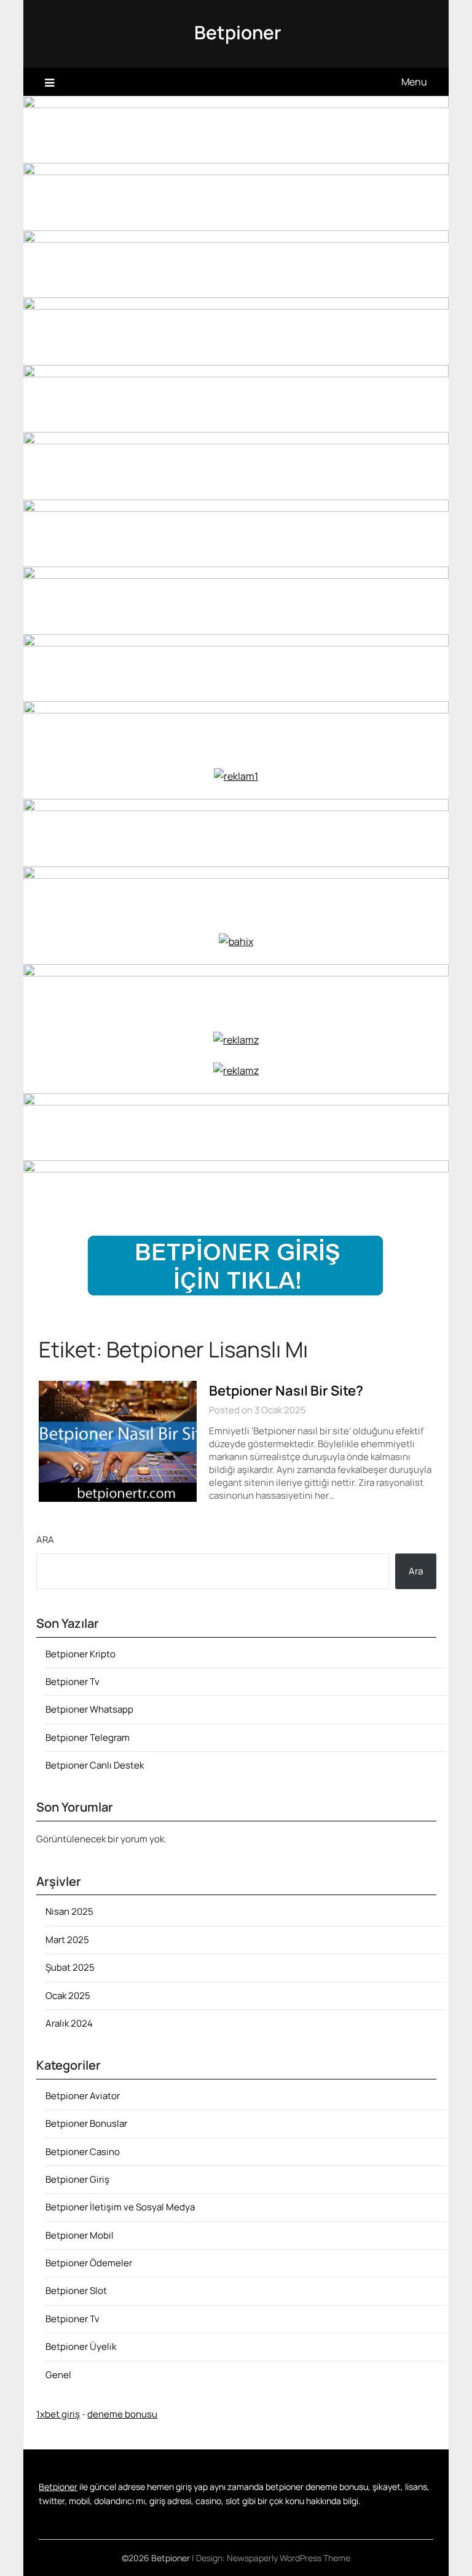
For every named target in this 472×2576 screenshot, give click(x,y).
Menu (414, 82)
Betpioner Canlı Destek (95, 1765)
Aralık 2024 (69, 2023)
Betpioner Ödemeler (89, 2263)
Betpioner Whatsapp (89, 1709)
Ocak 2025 (68, 1996)
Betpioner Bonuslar (86, 2123)
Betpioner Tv (73, 1682)
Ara (45, 1540)
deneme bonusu (122, 2414)
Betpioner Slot (76, 2291)
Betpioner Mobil (80, 2235)
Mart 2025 (67, 1940)
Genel (58, 2375)
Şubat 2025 (70, 1967)
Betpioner (238, 32)
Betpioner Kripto (81, 1654)
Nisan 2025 (69, 1911)
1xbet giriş (58, 2414)
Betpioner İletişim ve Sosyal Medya (120, 2207)
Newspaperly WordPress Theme (289, 2558)
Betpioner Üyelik (81, 2346)
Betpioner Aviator (83, 2096)
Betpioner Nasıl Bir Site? (286, 1391)
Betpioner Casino (83, 2152)
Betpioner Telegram (88, 1738)
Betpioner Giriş (77, 2179)
